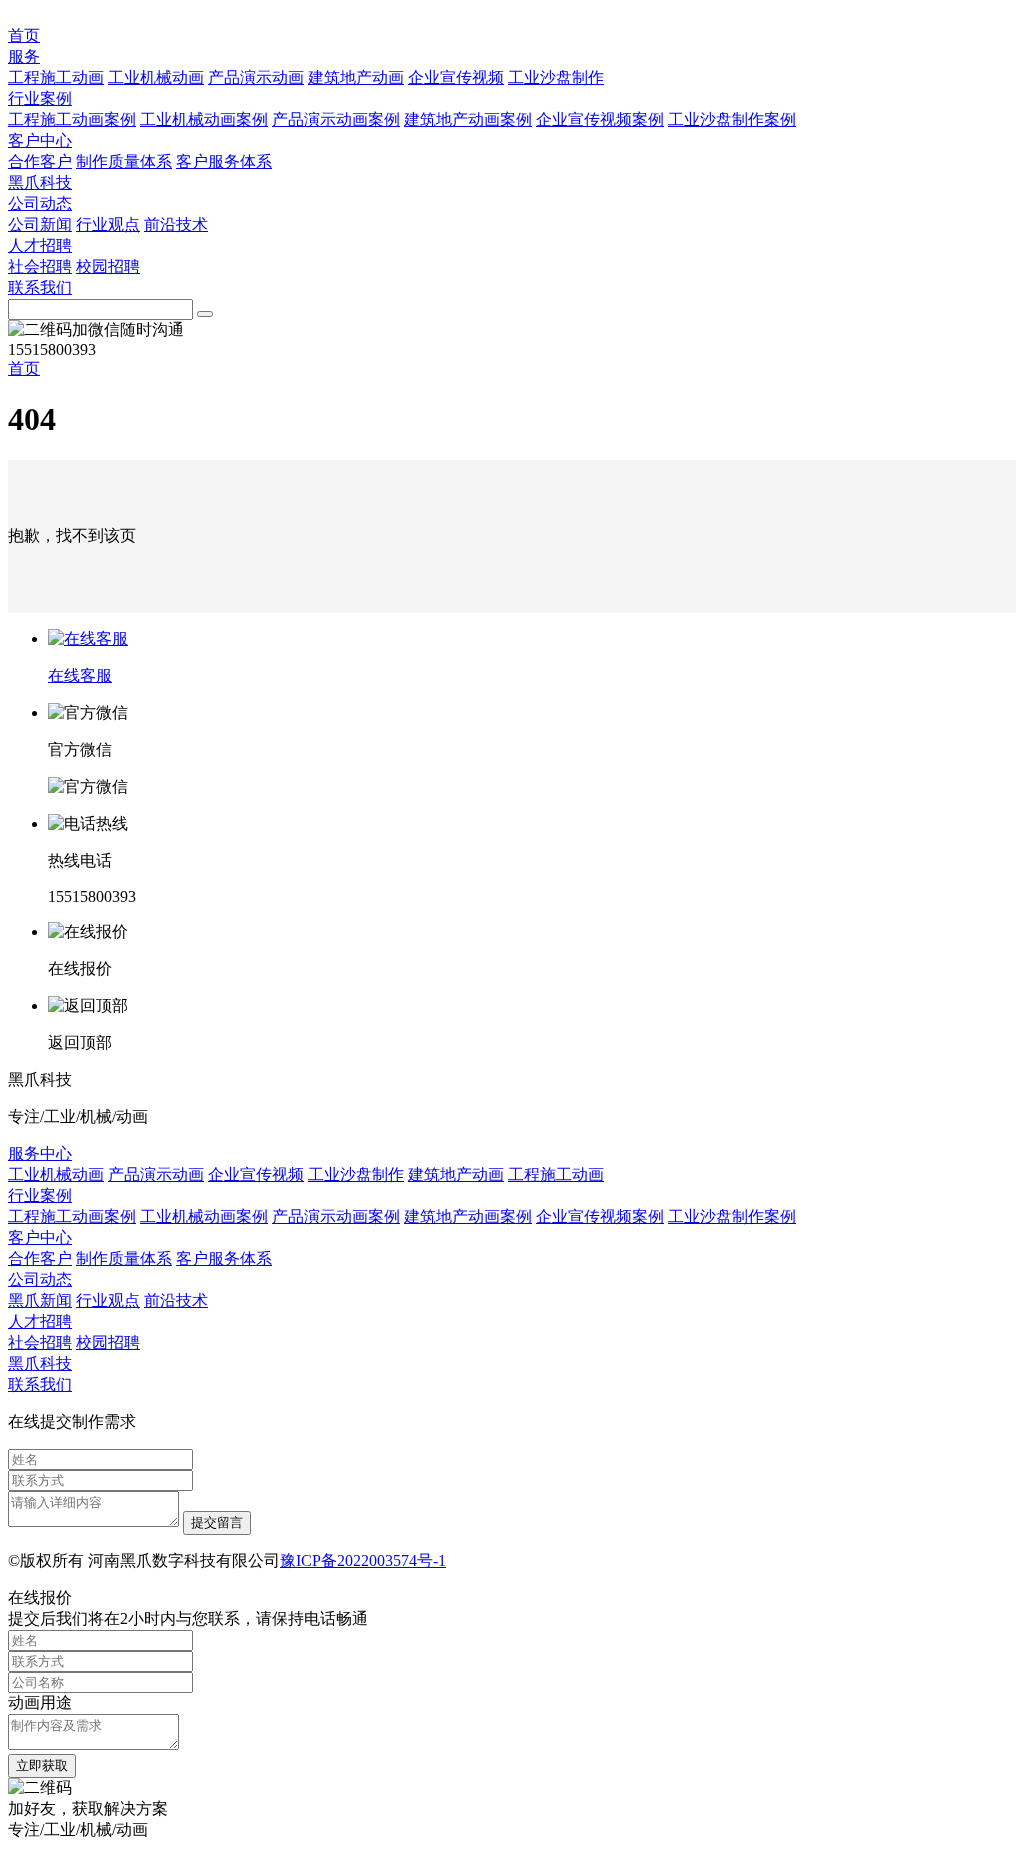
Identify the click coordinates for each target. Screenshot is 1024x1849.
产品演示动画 (256, 77)
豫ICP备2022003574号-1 (363, 1560)
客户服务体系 (224, 161)
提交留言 (217, 1522)
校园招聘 (108, 266)
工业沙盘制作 (556, 77)
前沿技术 (176, 224)
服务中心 (40, 1153)
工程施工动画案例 (72, 119)
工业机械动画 (156, 77)
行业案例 (40, 98)
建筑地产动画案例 (468, 119)
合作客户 (40, 161)
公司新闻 (40, 224)
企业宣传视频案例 (600, 119)
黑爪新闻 (40, 1300)
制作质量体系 (124, 161)
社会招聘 (40, 266)
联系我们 (40, 287)
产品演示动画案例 (336, 119)
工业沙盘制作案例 (732, 119)
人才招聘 (40, 245)
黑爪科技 (40, 182)
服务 (24, 56)
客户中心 (40, 140)
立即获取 (42, 1765)
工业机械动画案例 (204, 119)
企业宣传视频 (456, 77)
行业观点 (108, 224)
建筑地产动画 (356, 77)
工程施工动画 (56, 77)
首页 (24, 35)
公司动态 (40, 203)
